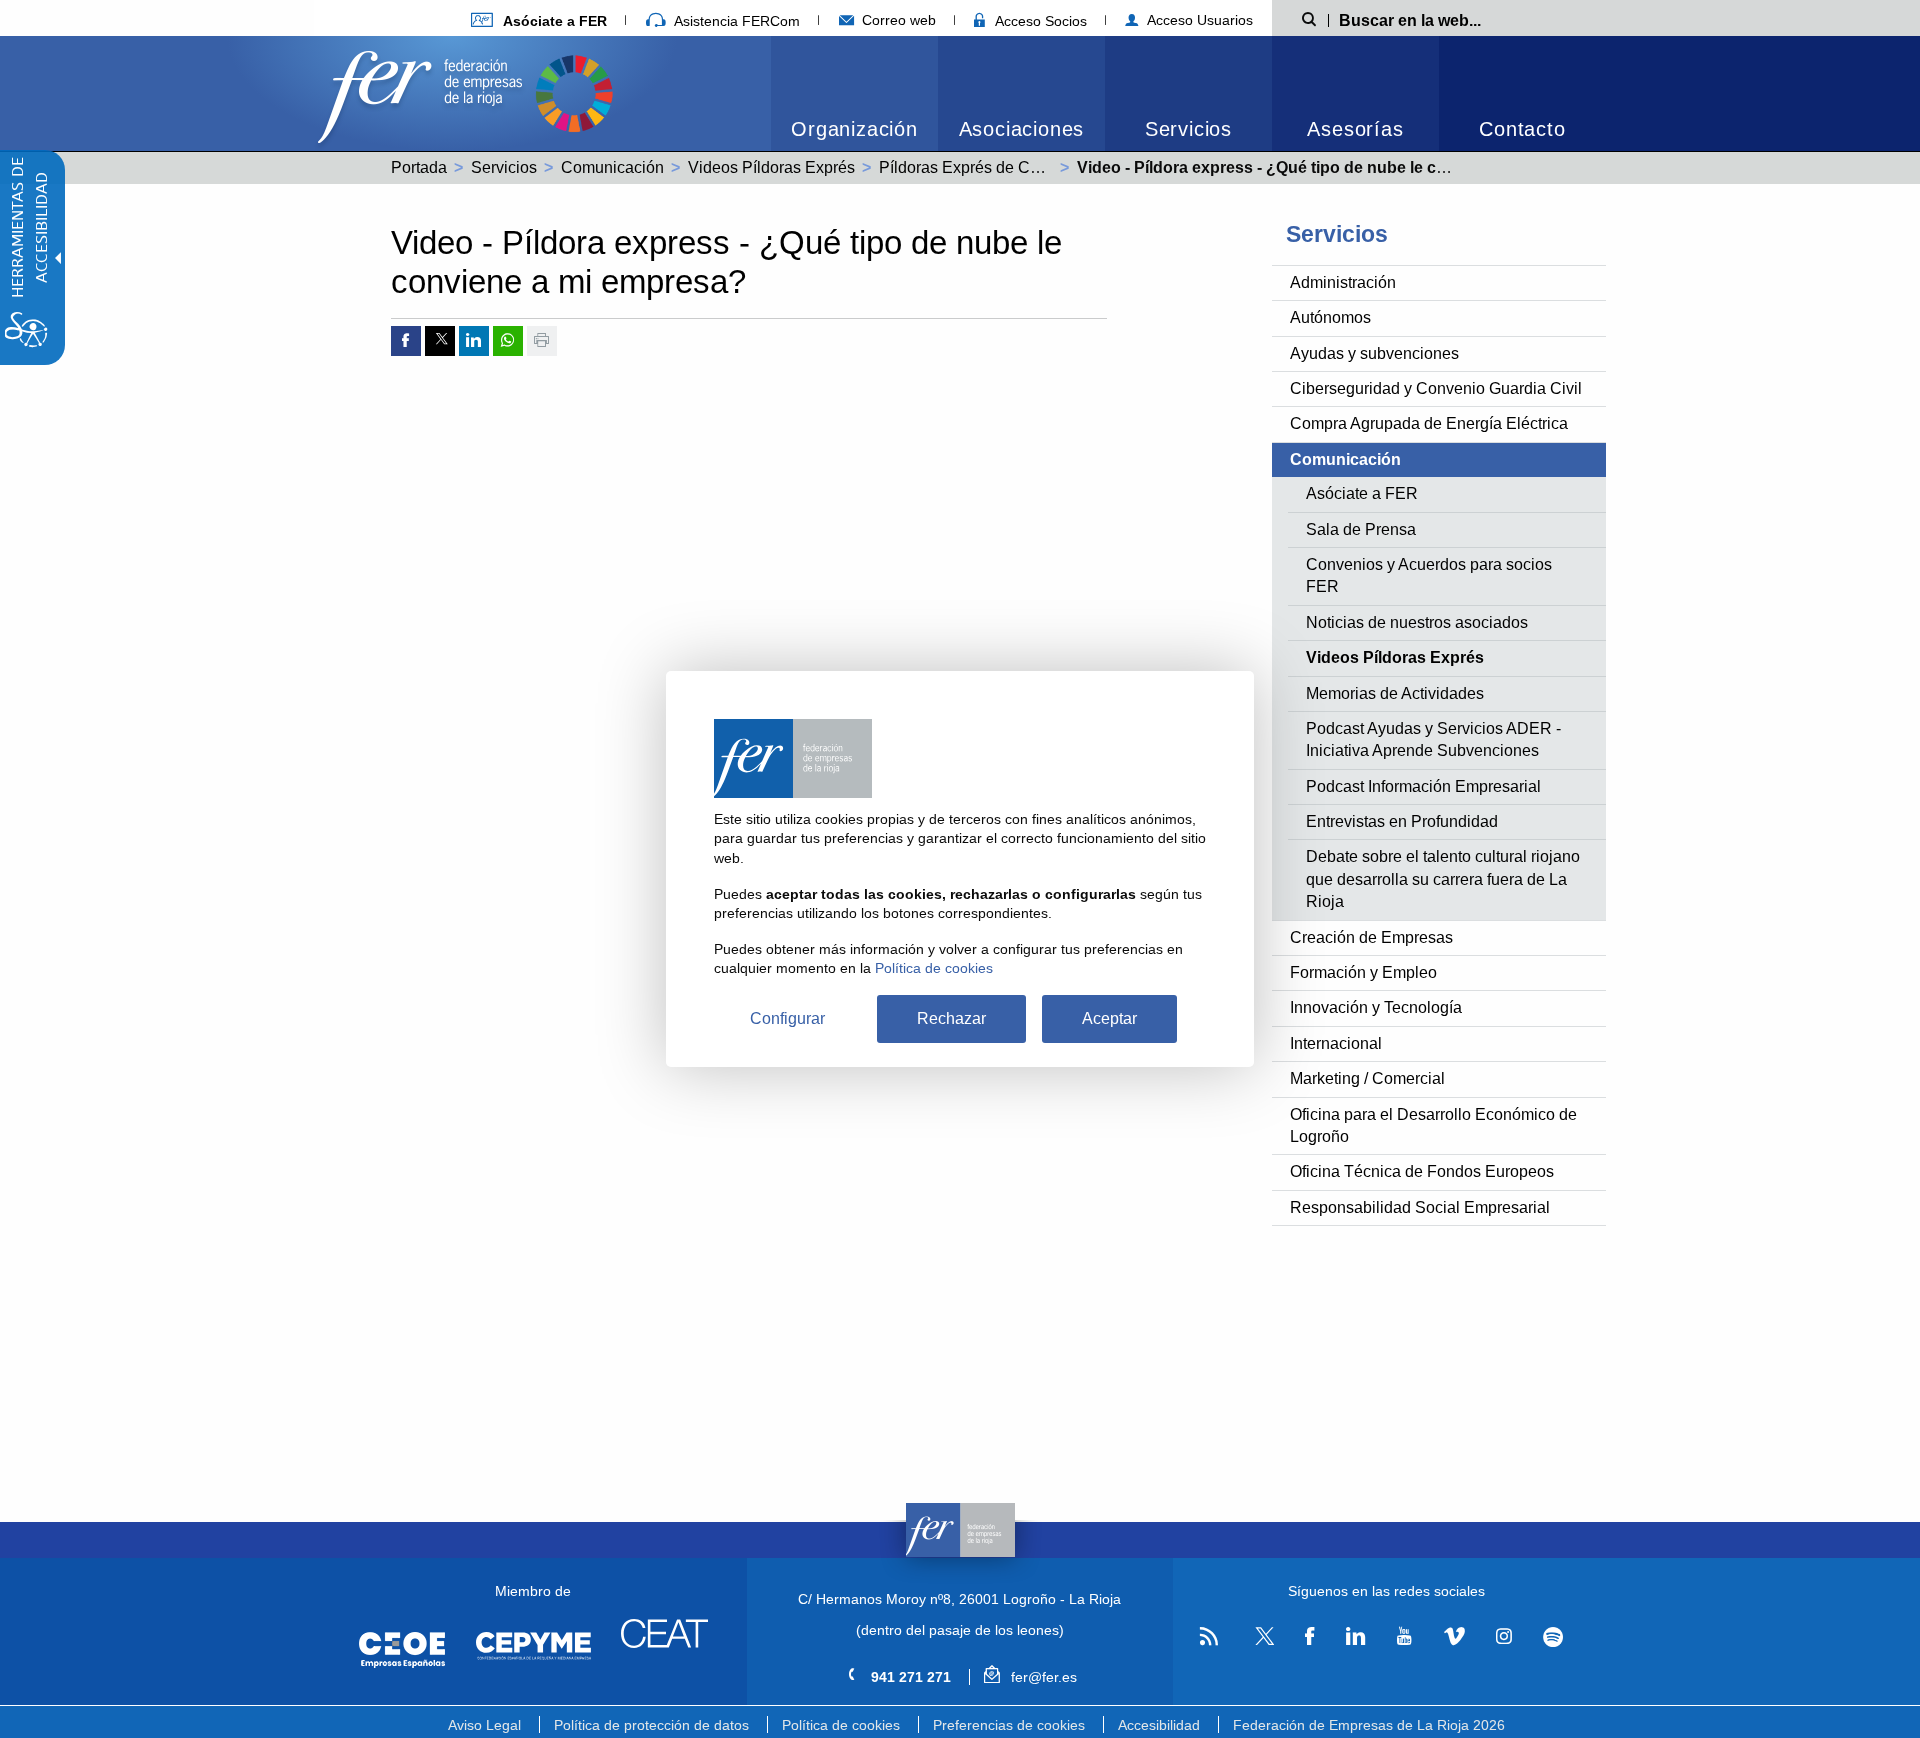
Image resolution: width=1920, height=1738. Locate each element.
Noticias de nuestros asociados (1417, 622)
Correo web (897, 20)
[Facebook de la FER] (1310, 1637)
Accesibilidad (1159, 1725)
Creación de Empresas (1371, 937)
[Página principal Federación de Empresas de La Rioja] (424, 91)
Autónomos (1330, 317)
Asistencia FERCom (735, 21)
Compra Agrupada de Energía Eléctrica (1429, 423)
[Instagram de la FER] (1503, 1637)
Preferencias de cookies (1009, 1725)
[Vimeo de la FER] (1454, 1637)
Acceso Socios (1039, 21)
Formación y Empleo (1363, 972)
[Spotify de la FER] (1553, 1637)
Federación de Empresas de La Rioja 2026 (1369, 1725)
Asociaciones (1022, 129)
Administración (1343, 282)
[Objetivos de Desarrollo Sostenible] (574, 91)
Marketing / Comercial (1367, 1078)
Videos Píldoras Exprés (771, 167)
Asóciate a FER (1362, 493)
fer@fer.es (1041, 1677)
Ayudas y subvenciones (1374, 353)
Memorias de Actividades (1395, 693)
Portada (419, 167)
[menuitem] (539, 20)
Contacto (1522, 129)
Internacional (1336, 1043)
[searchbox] (1442, 19)
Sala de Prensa (1361, 529)
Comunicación (612, 167)
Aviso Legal (484, 1725)
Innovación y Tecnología (1376, 1007)
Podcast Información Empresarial (1423, 786)
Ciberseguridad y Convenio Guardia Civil (1436, 388)
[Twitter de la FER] (1261, 1641)
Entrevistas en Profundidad (1402, 821)
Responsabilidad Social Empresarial (1420, 1207)
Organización (854, 129)
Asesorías (1355, 129)
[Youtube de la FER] (1404, 1637)
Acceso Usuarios (1198, 20)
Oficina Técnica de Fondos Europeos (1422, 1171)
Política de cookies (841, 1725)
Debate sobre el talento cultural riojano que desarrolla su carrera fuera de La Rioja (1443, 879)
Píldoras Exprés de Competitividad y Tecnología (1049, 167)
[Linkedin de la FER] (1355, 1637)
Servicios (1188, 129)
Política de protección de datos (651, 1725)
